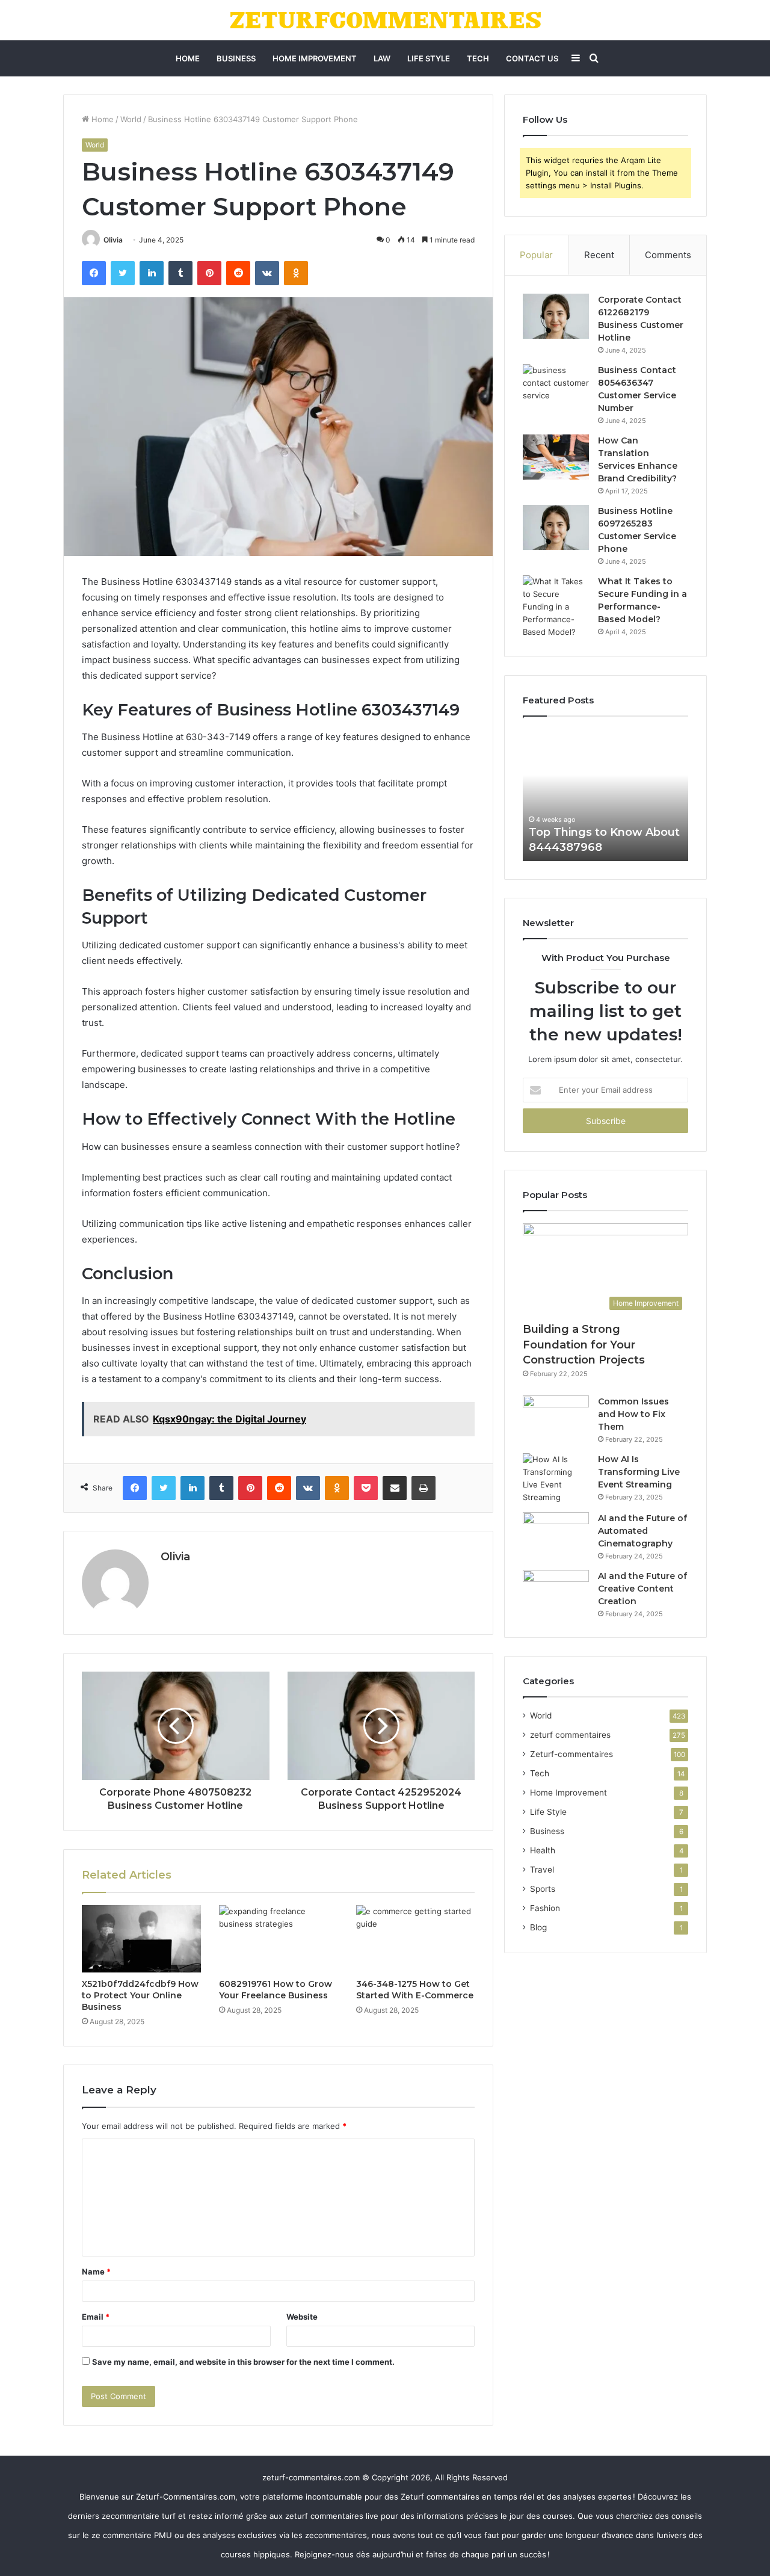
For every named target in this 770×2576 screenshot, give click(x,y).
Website (302, 2317)
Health (543, 1850)
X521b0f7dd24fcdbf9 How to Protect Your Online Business (140, 1995)
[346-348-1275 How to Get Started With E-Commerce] (416, 1939)
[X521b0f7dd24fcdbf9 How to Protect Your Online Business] (141, 1939)
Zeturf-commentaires (571, 1754)
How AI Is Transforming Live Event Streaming (639, 1472)
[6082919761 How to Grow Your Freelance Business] (279, 1939)
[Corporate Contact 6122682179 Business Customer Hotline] (556, 316)
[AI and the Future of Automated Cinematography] (556, 1535)
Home (188, 58)
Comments (668, 255)
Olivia (113, 240)
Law (382, 58)
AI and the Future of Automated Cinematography (642, 1531)
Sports (543, 1889)
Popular (536, 255)
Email (96, 2317)
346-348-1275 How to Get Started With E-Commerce (415, 1990)
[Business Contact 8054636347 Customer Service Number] (556, 387)
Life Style (429, 58)
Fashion (545, 1908)
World (131, 119)
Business (236, 58)
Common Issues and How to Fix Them (633, 1414)
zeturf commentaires (570, 1735)
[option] (605, 795)
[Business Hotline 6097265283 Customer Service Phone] (556, 527)
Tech (478, 58)
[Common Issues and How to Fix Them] (556, 1418)
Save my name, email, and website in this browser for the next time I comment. (243, 2362)
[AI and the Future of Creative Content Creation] (556, 1592)
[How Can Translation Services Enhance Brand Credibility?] (556, 457)
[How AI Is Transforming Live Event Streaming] (556, 1478)
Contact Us (532, 58)
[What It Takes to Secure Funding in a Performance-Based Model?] (556, 607)
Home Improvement (315, 58)
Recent (599, 255)
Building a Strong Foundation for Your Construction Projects (584, 1344)
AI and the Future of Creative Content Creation (642, 1589)
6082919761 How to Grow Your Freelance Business (276, 1990)
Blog (538, 1927)
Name (96, 2272)
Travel (542, 1870)
